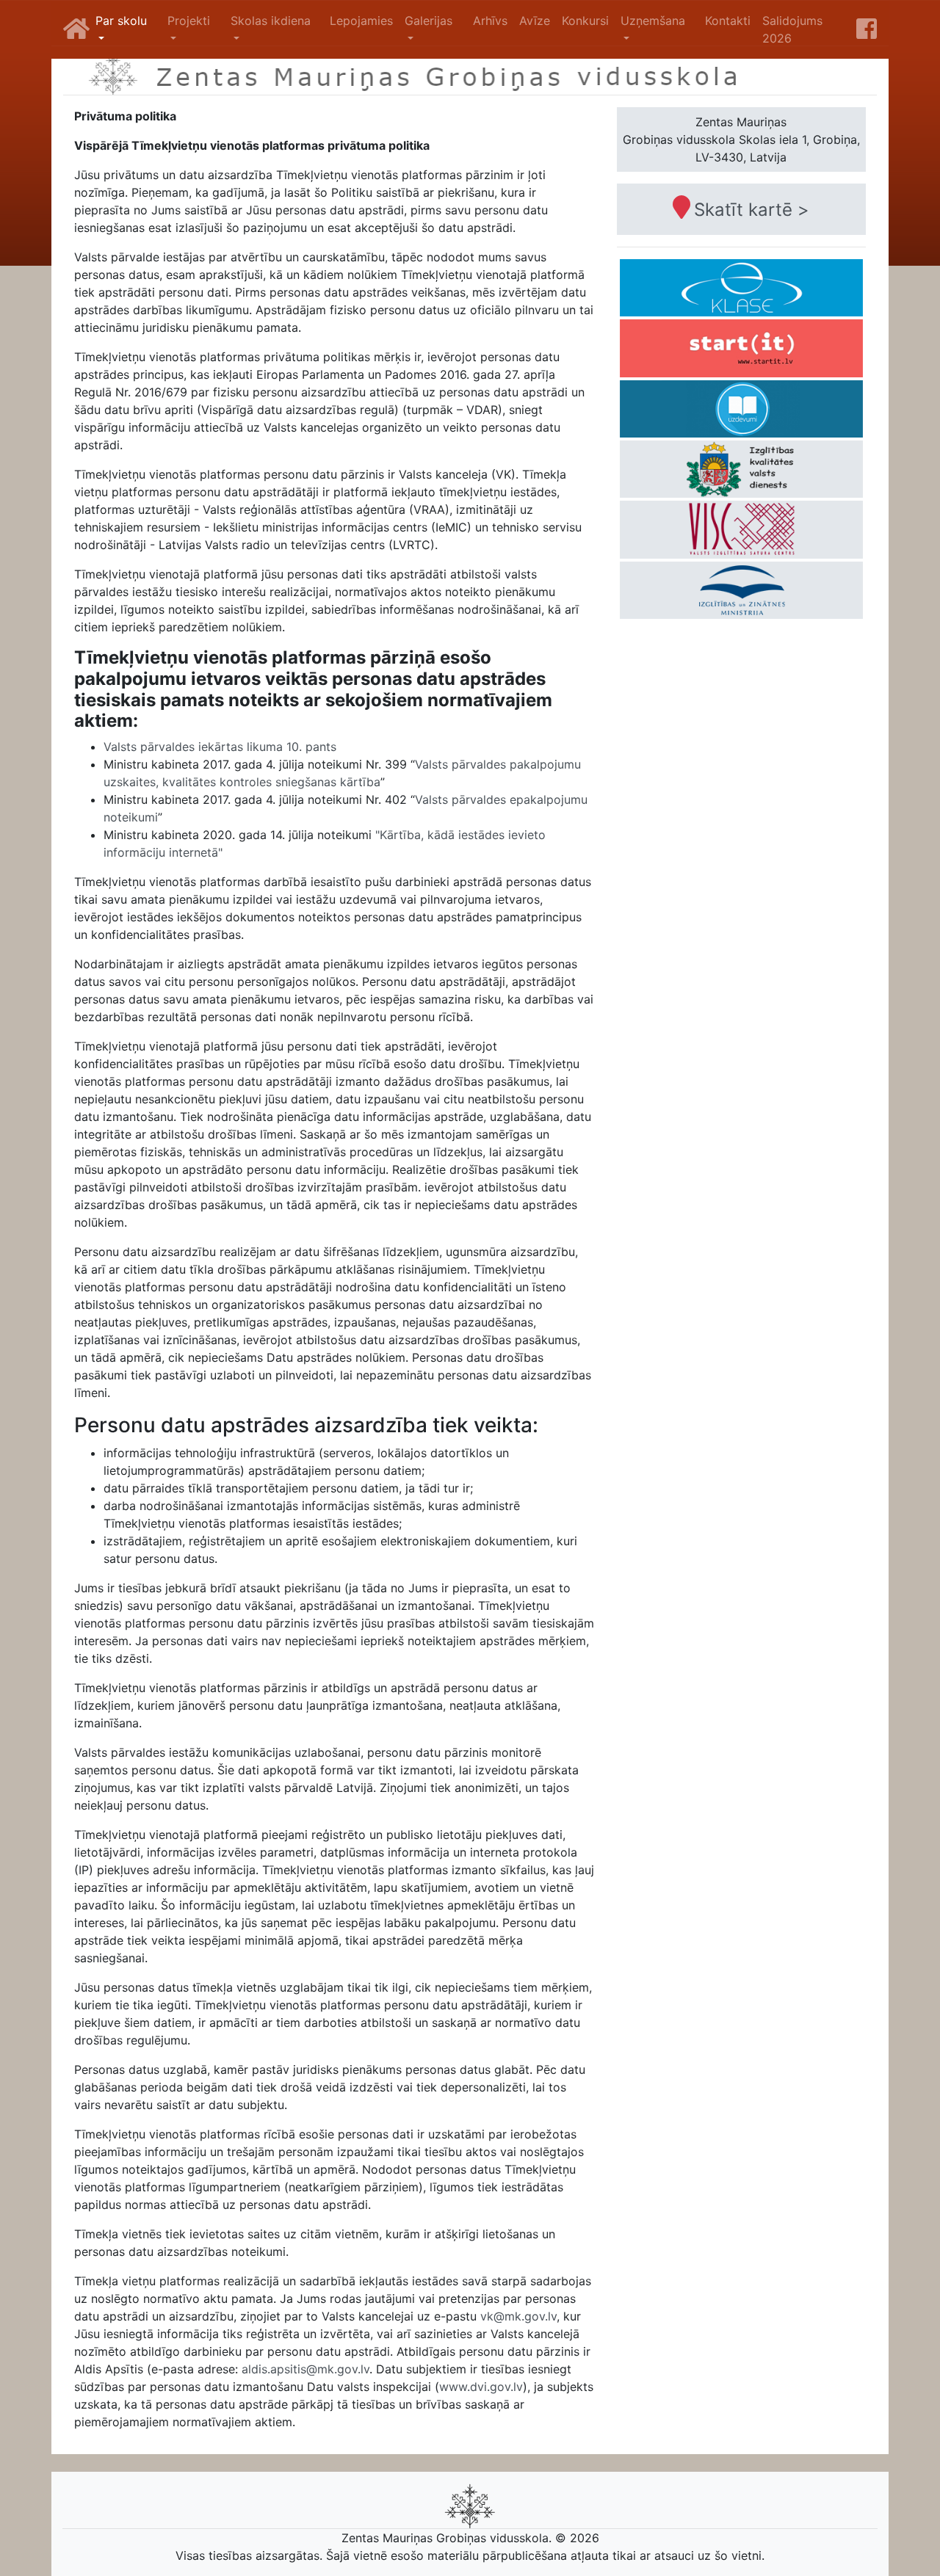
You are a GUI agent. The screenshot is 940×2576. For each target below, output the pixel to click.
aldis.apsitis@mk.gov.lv (305, 2369)
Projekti (189, 21)
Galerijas (429, 21)
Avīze (535, 21)
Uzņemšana (653, 21)
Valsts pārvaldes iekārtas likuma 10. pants (220, 747)
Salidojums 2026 (792, 29)
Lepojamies (361, 21)
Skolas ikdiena (271, 21)
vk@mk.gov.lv (518, 2316)
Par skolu (121, 21)
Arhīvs (490, 21)
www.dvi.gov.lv (481, 2387)
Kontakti (728, 21)
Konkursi (585, 21)
